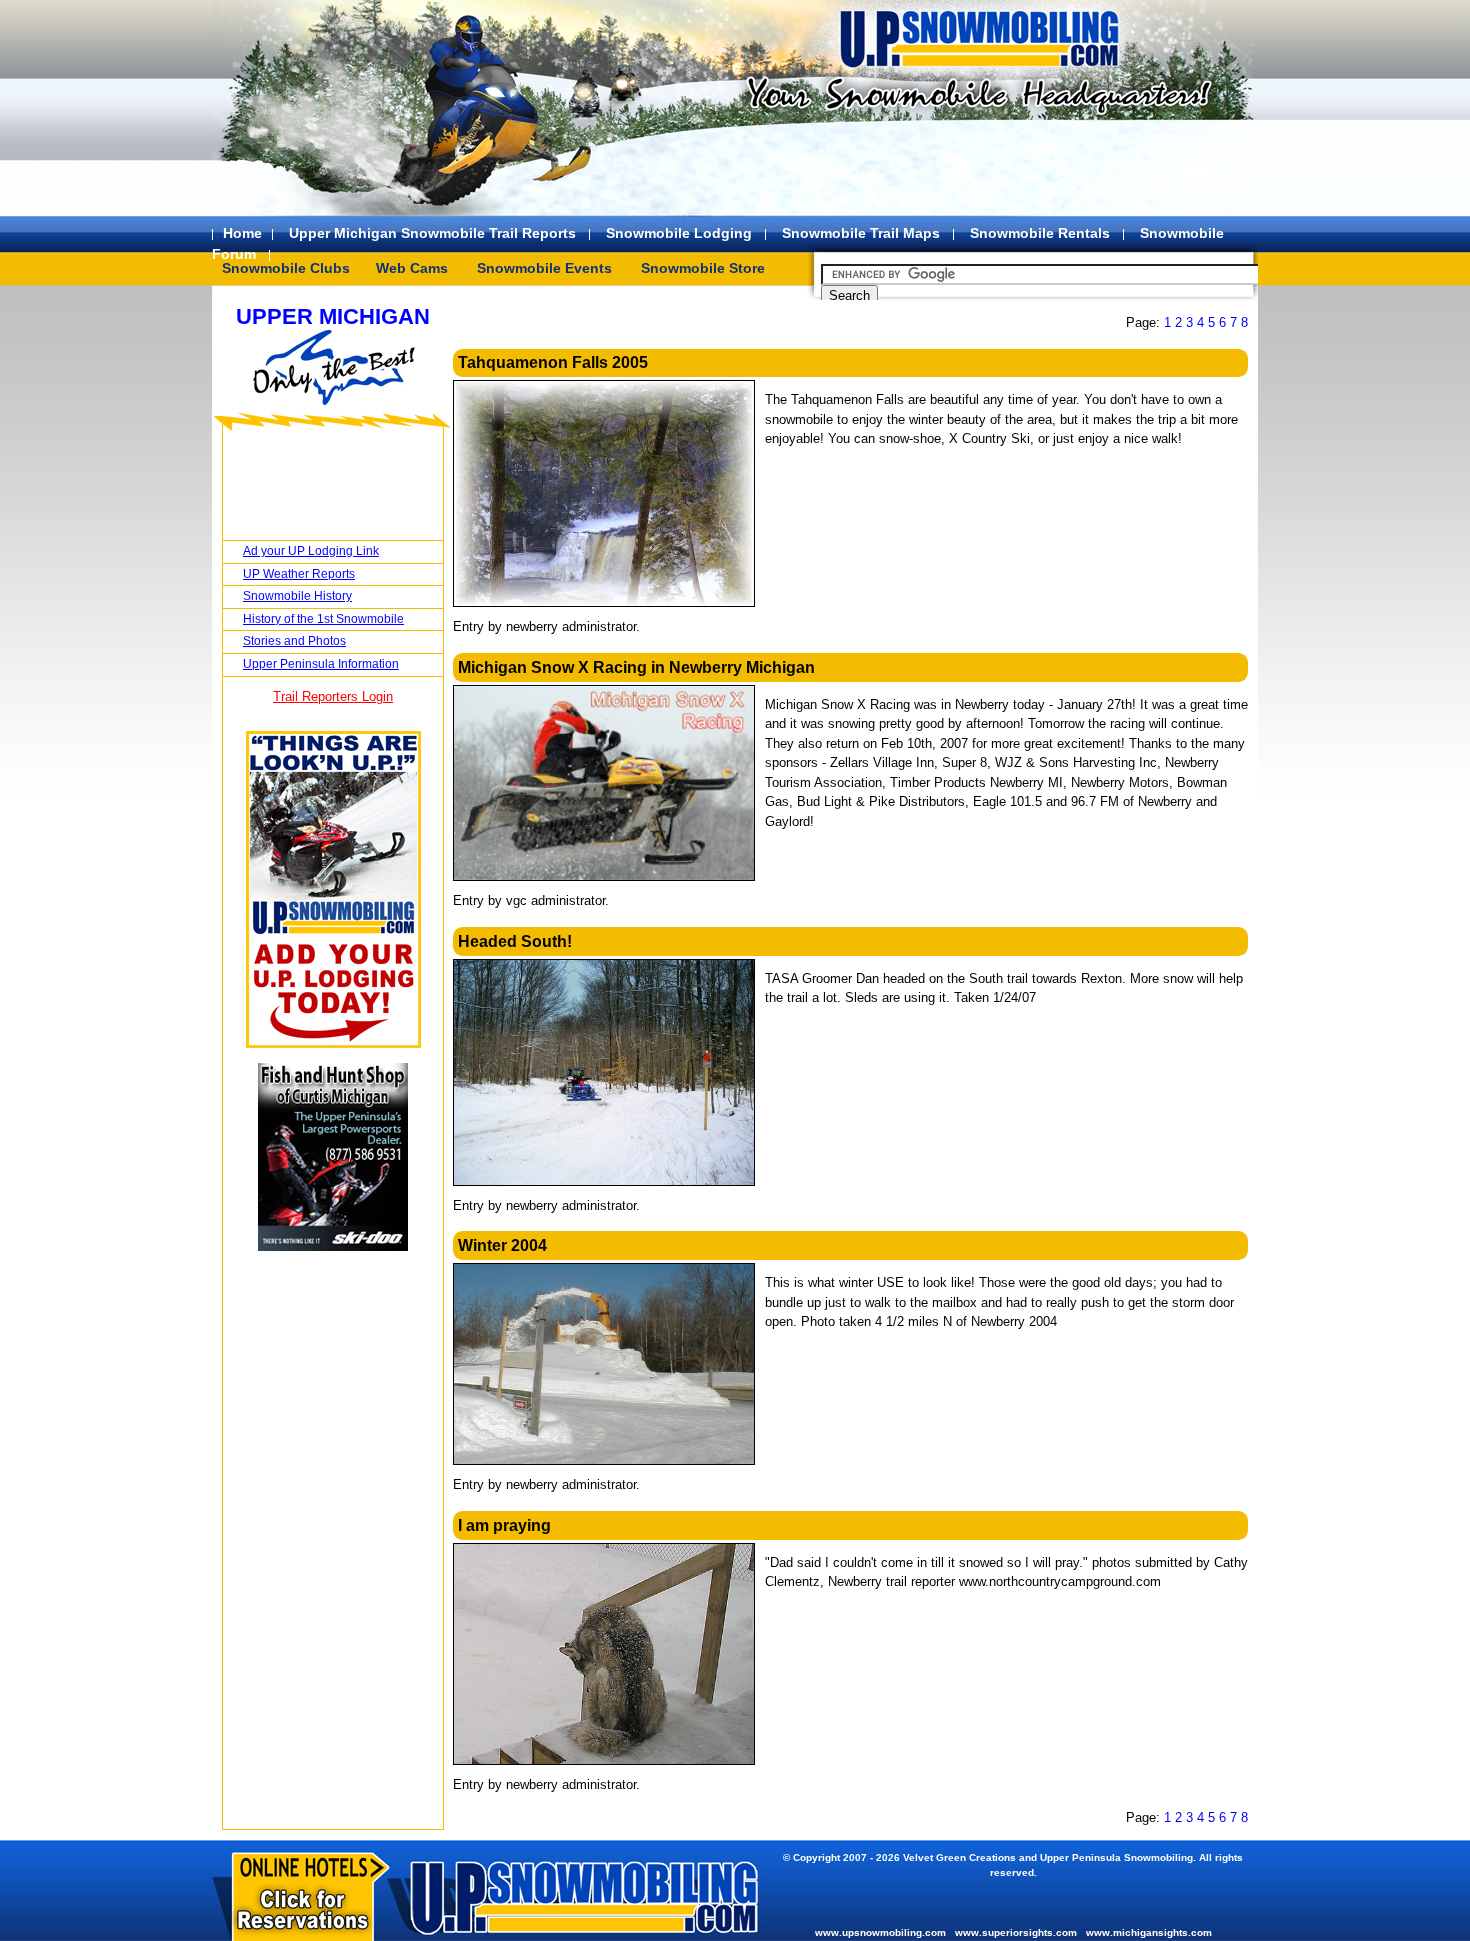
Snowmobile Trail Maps (861, 233)
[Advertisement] (975, 170)
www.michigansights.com (1149, 1932)
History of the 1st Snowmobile (323, 619)
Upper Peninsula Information (321, 664)
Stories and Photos (294, 641)
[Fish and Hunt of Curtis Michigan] (333, 1246)
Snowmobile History (297, 596)
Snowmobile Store (703, 268)
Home (242, 233)
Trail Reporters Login (333, 696)
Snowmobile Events (544, 268)
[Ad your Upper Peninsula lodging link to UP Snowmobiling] (333, 1043)
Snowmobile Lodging (679, 233)
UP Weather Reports (299, 574)
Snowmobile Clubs (286, 268)
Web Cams (412, 268)
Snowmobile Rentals (1040, 233)
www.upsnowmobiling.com (880, 1932)
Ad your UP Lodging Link (311, 551)
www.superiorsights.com (1016, 1932)
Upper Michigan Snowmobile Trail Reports (432, 233)
